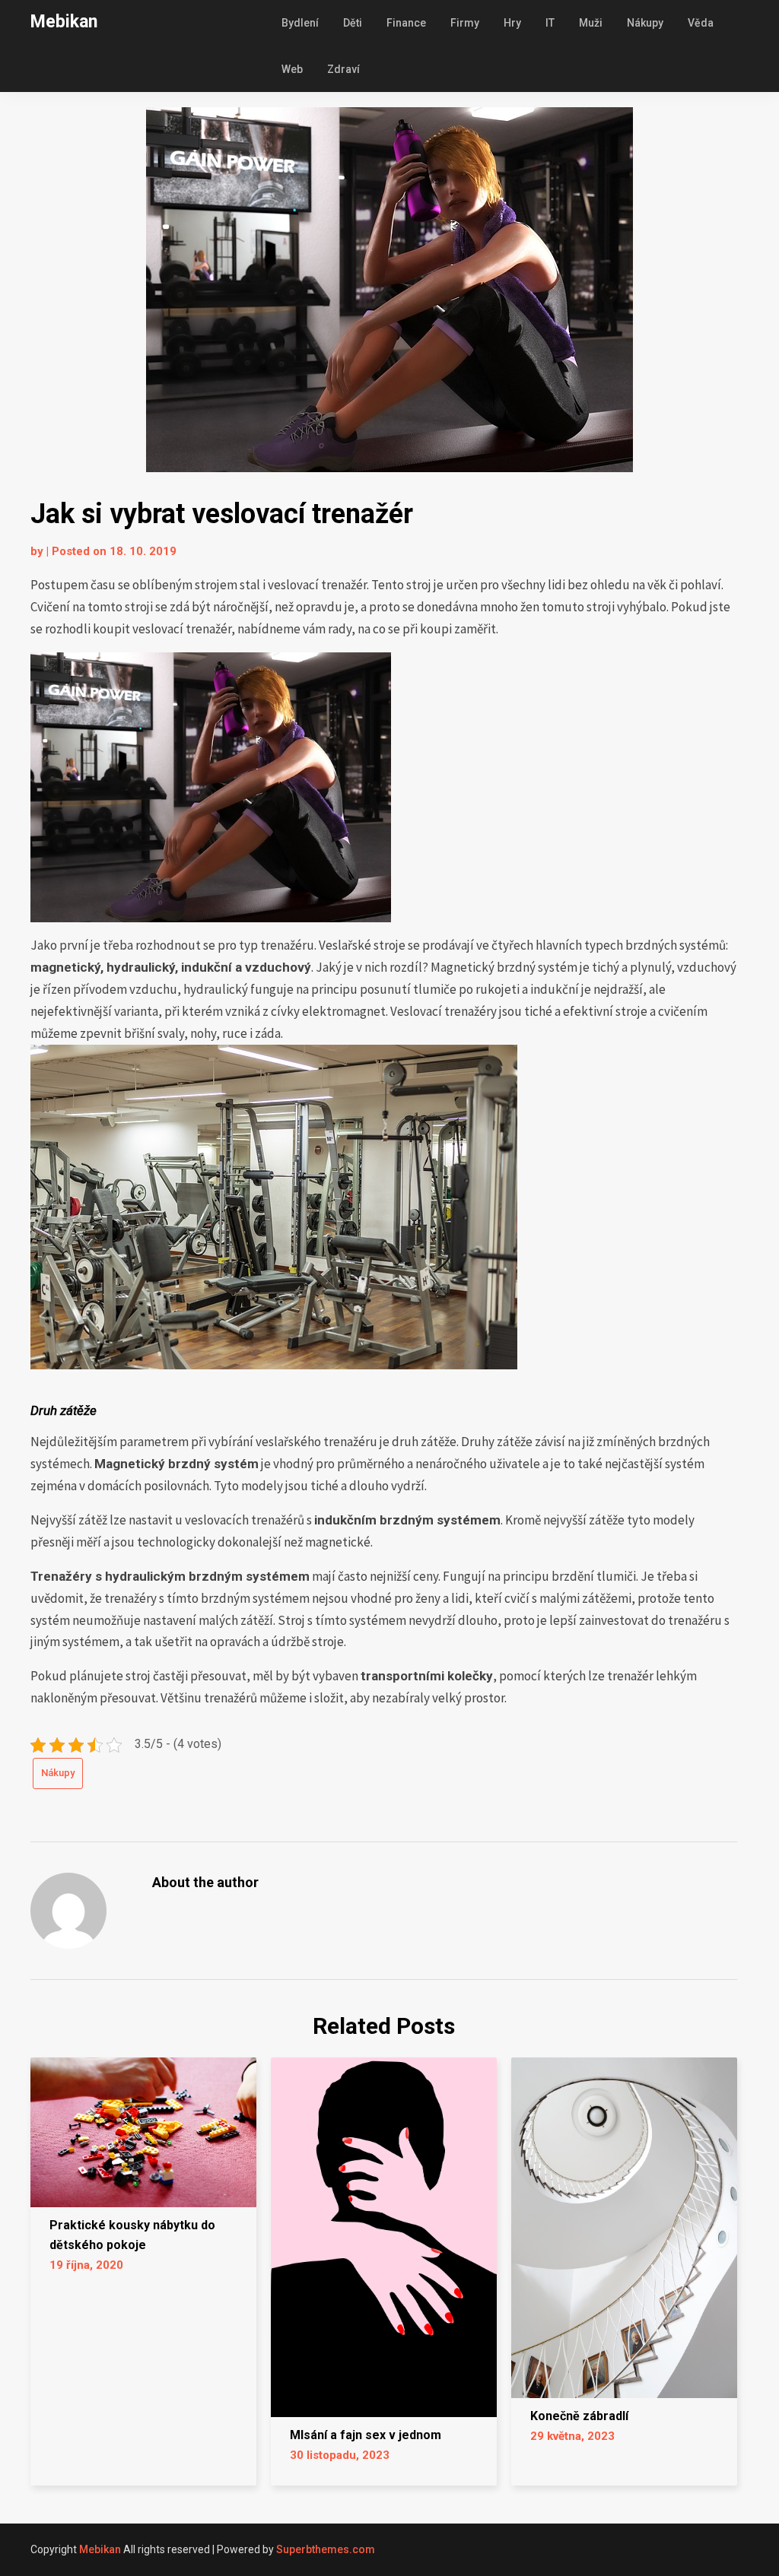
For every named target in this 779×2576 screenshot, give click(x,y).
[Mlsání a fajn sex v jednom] (384, 2232)
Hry (512, 23)
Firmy (465, 23)
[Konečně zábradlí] (624, 2222)
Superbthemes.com (326, 2549)
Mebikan (64, 22)
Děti (353, 23)
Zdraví (343, 69)
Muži (591, 23)
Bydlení (300, 23)
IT (550, 23)
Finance (406, 23)
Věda (701, 23)
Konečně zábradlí (579, 2416)
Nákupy (645, 23)
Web (292, 69)
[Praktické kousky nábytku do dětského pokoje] (143, 2127)
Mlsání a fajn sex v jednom (366, 2435)
